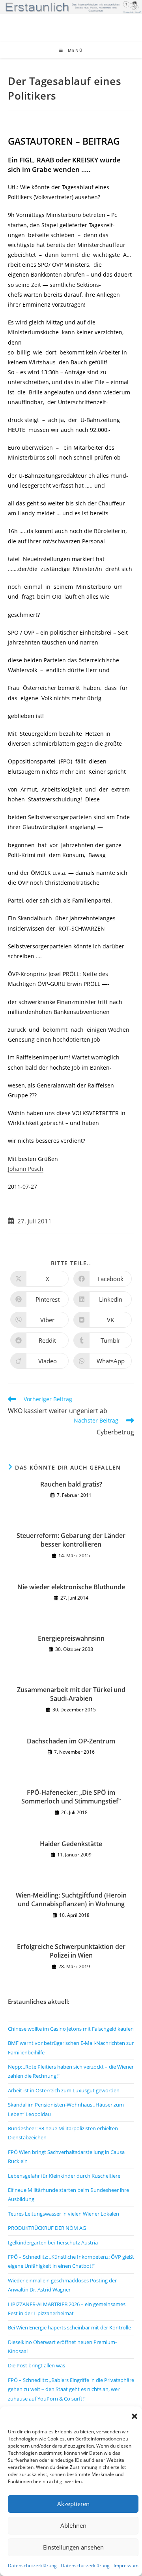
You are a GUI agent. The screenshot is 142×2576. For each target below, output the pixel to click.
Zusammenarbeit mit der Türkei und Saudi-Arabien (71, 1694)
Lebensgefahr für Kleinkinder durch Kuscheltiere (64, 2176)
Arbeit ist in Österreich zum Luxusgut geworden (64, 2090)
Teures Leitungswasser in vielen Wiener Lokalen (64, 2214)
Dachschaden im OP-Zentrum (71, 1741)
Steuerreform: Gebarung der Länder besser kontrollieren (71, 1540)
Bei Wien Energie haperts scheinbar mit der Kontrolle (69, 2327)
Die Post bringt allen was (36, 2365)
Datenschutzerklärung (32, 2566)
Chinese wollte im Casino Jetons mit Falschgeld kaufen (71, 2029)
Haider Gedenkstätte (71, 1844)
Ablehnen (73, 2525)
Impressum (126, 2566)
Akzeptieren (73, 2504)
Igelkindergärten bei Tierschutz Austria (53, 2242)
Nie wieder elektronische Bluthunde (71, 1587)
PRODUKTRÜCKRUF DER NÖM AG (47, 2228)
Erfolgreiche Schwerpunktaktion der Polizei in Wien (71, 1951)
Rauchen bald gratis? (71, 1484)
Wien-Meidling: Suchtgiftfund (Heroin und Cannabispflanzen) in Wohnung (71, 1899)
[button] (135, 2416)
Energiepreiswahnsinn (71, 1638)
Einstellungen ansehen (73, 2547)
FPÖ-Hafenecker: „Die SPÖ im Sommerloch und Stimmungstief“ (71, 1797)
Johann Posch (26, 1169)
